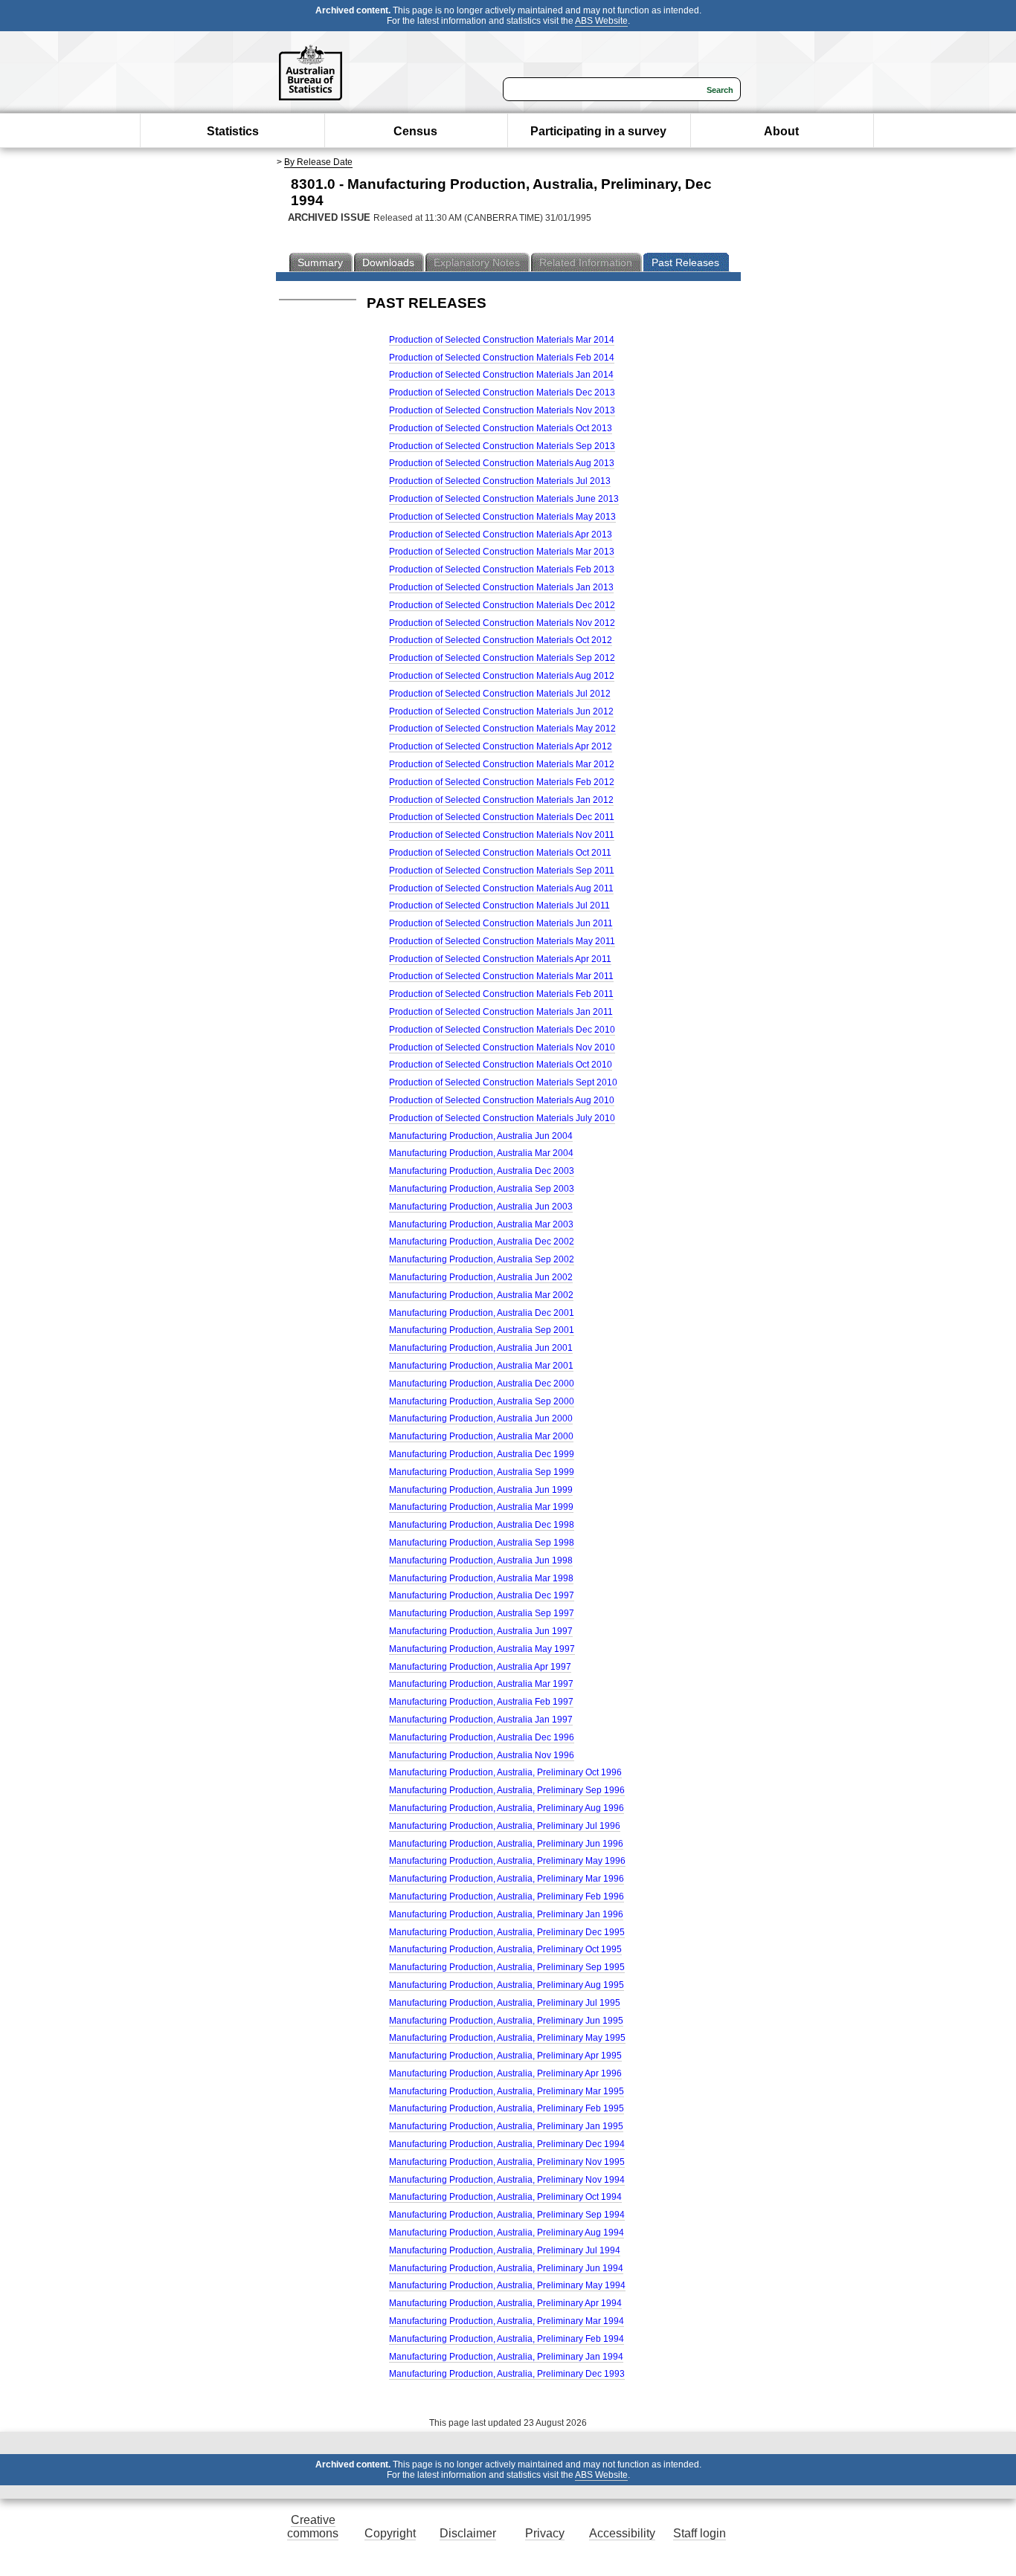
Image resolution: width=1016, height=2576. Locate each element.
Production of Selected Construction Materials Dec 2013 (502, 393)
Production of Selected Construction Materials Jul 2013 (500, 481)
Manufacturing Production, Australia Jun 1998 (481, 1560)
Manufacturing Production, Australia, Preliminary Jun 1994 (506, 2268)
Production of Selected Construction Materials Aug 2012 (502, 676)
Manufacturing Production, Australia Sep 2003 (482, 1189)
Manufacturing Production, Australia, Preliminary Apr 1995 (505, 2056)
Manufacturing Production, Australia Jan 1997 (481, 1720)
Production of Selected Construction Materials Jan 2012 (501, 800)
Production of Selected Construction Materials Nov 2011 (502, 835)
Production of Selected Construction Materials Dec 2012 (502, 605)
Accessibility (622, 2533)
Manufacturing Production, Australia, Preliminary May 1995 (507, 2038)
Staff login (700, 2533)
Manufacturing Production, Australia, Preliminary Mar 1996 (507, 1879)
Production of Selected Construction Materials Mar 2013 (502, 552)
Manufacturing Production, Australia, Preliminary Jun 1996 (506, 1844)
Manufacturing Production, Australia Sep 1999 (482, 1472)
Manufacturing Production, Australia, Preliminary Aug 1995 (507, 1985)
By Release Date (318, 162)
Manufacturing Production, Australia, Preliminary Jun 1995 (506, 2021)
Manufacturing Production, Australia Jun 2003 (481, 1207)
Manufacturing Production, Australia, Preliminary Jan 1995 (506, 2126)
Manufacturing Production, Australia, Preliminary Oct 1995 (505, 1949)
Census (415, 131)
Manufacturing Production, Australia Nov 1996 (482, 1755)
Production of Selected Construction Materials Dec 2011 (502, 817)
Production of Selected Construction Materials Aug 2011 (501, 888)
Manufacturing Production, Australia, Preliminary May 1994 (507, 2285)
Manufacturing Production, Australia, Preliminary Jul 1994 (505, 2250)
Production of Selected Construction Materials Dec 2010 (502, 1030)
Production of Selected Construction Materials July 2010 (502, 1118)
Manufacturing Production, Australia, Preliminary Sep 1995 (507, 1967)
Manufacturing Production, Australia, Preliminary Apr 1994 (505, 2303)
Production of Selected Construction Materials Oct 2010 (501, 1065)
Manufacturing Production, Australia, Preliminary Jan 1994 (506, 2357)
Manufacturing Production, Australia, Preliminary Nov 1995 (507, 2162)
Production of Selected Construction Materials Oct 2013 (501, 428)
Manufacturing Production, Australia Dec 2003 (482, 1171)
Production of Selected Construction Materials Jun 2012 (501, 711)
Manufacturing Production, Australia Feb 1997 (481, 1702)
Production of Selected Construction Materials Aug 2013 (502, 463)
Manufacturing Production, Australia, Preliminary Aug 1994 (507, 2233)
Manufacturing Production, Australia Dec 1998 (482, 1525)
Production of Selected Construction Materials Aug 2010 (502, 1100)
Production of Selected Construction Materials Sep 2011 (502, 871)
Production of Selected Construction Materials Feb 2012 (502, 782)
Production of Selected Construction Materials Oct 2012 (501, 640)
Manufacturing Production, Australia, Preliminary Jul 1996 (505, 1826)
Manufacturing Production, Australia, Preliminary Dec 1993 (507, 2374)
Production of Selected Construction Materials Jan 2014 (501, 375)
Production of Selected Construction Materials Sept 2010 (503, 1082)
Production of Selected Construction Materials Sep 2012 (502, 658)
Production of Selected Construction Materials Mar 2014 (502, 340)
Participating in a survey (598, 131)
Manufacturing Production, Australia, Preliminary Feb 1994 (507, 2339)
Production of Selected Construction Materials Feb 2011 (501, 994)
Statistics (233, 131)
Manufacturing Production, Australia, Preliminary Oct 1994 (505, 2197)
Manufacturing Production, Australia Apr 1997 (480, 1667)
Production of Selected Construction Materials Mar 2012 (502, 764)
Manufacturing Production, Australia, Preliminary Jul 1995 (505, 2003)
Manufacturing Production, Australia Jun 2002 (481, 1277)
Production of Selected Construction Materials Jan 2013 (501, 587)
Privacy (545, 2533)
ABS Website (601, 21)
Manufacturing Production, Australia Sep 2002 (482, 1259)
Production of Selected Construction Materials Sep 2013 (502, 446)
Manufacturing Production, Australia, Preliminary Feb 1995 (507, 2108)
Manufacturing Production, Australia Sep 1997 (482, 1613)
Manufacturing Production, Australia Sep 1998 (482, 1543)
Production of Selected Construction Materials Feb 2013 (502, 569)
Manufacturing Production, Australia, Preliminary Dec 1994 (507, 2144)
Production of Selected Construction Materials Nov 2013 (502, 410)
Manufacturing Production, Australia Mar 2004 (481, 1153)
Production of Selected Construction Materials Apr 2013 (501, 535)
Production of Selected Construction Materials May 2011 (502, 941)
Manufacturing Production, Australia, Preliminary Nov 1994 (507, 2180)
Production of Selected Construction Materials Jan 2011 (501, 1012)
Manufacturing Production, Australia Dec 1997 (482, 1595)
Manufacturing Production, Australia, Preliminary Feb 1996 (507, 1897)
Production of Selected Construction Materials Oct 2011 (500, 853)
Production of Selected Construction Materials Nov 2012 (502, 623)
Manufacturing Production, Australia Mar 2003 (481, 1224)
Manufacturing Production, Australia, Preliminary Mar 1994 (507, 2321)
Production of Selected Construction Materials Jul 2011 (499, 906)
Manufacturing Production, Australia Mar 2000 (481, 1436)
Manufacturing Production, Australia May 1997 (482, 1649)
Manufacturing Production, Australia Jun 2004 (481, 1136)
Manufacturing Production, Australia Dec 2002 (482, 1242)
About (781, 131)
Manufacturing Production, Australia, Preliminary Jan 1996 (506, 1914)
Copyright (390, 2533)
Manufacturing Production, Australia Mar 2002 (481, 1295)
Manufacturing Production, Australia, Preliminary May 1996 (507, 1861)
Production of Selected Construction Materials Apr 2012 (501, 746)
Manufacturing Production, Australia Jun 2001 (481, 1348)
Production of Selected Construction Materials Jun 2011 (501, 923)
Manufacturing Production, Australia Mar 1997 (481, 1684)
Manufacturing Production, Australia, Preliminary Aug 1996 (507, 1808)
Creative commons (313, 2527)
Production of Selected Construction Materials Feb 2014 (502, 358)
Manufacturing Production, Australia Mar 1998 (481, 1578)
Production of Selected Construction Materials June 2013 (504, 499)
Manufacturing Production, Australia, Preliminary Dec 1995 (507, 1932)
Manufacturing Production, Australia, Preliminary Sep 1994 (507, 2215)
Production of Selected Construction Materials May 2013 (502, 517)
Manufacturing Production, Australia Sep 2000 (482, 1401)
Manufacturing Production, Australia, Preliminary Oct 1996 (505, 1772)
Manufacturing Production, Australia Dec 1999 (482, 1454)
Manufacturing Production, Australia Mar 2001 (481, 1366)
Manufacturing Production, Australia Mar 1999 (481, 1507)
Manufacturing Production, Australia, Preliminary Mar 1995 (507, 2091)
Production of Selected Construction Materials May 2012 (502, 729)
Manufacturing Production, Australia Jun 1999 (481, 1490)
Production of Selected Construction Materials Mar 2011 (501, 976)
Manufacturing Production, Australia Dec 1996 (482, 1737)
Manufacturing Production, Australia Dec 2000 (482, 1384)
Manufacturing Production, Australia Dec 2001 (482, 1313)
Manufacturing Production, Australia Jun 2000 (481, 1418)
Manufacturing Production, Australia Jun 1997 (481, 1631)
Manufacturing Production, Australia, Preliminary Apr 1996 (505, 2073)
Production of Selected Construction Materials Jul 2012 (500, 694)
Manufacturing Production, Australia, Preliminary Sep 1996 (507, 1790)
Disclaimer (468, 2533)
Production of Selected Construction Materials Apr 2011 (500, 959)
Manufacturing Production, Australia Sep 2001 (482, 1330)
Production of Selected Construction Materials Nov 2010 (502, 1047)
